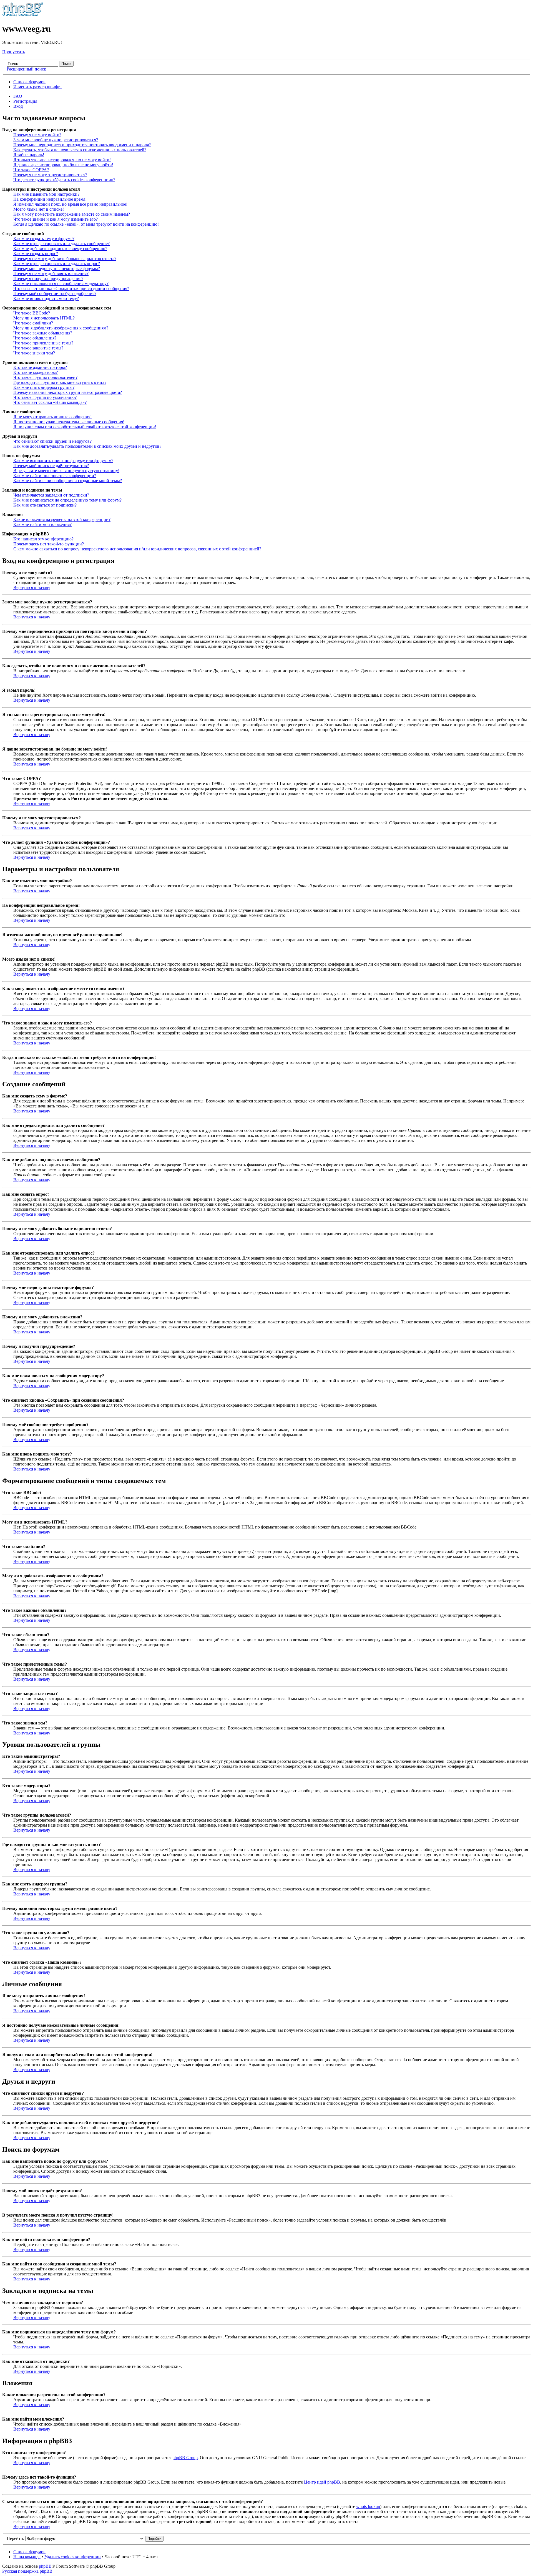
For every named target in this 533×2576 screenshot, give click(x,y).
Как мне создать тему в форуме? (44, 239)
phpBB (45, 2566)
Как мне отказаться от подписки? (45, 505)
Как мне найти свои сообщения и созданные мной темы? (68, 481)
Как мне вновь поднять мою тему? (46, 299)
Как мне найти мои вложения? (42, 524)
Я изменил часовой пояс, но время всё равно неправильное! (70, 204)
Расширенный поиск (26, 69)
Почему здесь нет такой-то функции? (49, 544)
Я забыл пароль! (29, 155)
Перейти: (15, 2538)
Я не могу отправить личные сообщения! (52, 417)
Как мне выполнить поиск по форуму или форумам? (63, 461)
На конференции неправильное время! (50, 199)
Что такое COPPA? (31, 170)
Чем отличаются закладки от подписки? (51, 495)
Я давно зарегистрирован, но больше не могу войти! (63, 165)
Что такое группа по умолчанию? (45, 397)
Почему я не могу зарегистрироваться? (50, 175)
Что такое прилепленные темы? (43, 343)
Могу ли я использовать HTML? (44, 318)
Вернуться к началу (32, 587)
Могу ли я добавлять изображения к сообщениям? (61, 328)
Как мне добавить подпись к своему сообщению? (60, 249)
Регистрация (25, 101)
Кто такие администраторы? (40, 367)
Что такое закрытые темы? (38, 348)
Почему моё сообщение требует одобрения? (55, 294)
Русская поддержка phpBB (27, 2571)
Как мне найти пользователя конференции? (55, 476)
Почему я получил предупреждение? (48, 279)
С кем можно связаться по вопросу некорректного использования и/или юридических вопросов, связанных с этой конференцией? (137, 549)
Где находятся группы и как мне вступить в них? (60, 382)
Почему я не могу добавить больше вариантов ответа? (65, 259)
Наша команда (27, 2557)
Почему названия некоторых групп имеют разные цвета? (68, 392)
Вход (18, 106)
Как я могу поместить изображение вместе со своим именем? (72, 214)
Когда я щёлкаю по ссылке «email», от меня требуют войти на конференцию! (86, 224)
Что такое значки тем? (34, 353)
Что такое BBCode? (32, 313)
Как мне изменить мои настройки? (46, 194)
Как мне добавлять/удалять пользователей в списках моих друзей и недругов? (87, 446)
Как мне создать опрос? (36, 254)
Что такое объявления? (35, 338)
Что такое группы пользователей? (45, 377)
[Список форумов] (23, 15)
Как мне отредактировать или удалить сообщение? (61, 244)
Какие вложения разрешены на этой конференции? (62, 519)
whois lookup (368, 2506)
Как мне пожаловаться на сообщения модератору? (61, 284)
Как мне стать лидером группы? (44, 387)
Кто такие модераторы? (36, 372)
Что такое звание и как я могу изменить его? (56, 219)
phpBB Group (185, 2458)
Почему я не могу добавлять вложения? (51, 274)
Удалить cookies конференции (73, 2557)
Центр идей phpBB (322, 2482)
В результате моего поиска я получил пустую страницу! (66, 471)
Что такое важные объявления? (43, 333)
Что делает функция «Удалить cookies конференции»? (64, 180)
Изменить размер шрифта (37, 87)
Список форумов (29, 82)
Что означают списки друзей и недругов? (52, 441)
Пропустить (14, 52)
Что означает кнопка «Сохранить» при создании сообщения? (71, 289)
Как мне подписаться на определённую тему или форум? (67, 500)
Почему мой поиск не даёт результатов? (51, 466)
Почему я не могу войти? (37, 135)
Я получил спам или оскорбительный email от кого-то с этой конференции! (85, 427)
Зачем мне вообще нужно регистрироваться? (56, 140)
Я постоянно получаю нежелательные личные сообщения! (69, 422)
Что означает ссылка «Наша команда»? (50, 402)
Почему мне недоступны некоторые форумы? (57, 269)
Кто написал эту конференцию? (43, 539)
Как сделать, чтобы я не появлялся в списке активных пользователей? (80, 150)
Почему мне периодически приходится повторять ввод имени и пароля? (82, 145)
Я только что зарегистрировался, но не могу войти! (62, 160)
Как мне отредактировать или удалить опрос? (57, 264)
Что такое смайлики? (33, 323)
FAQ (18, 96)
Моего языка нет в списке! (39, 209)
